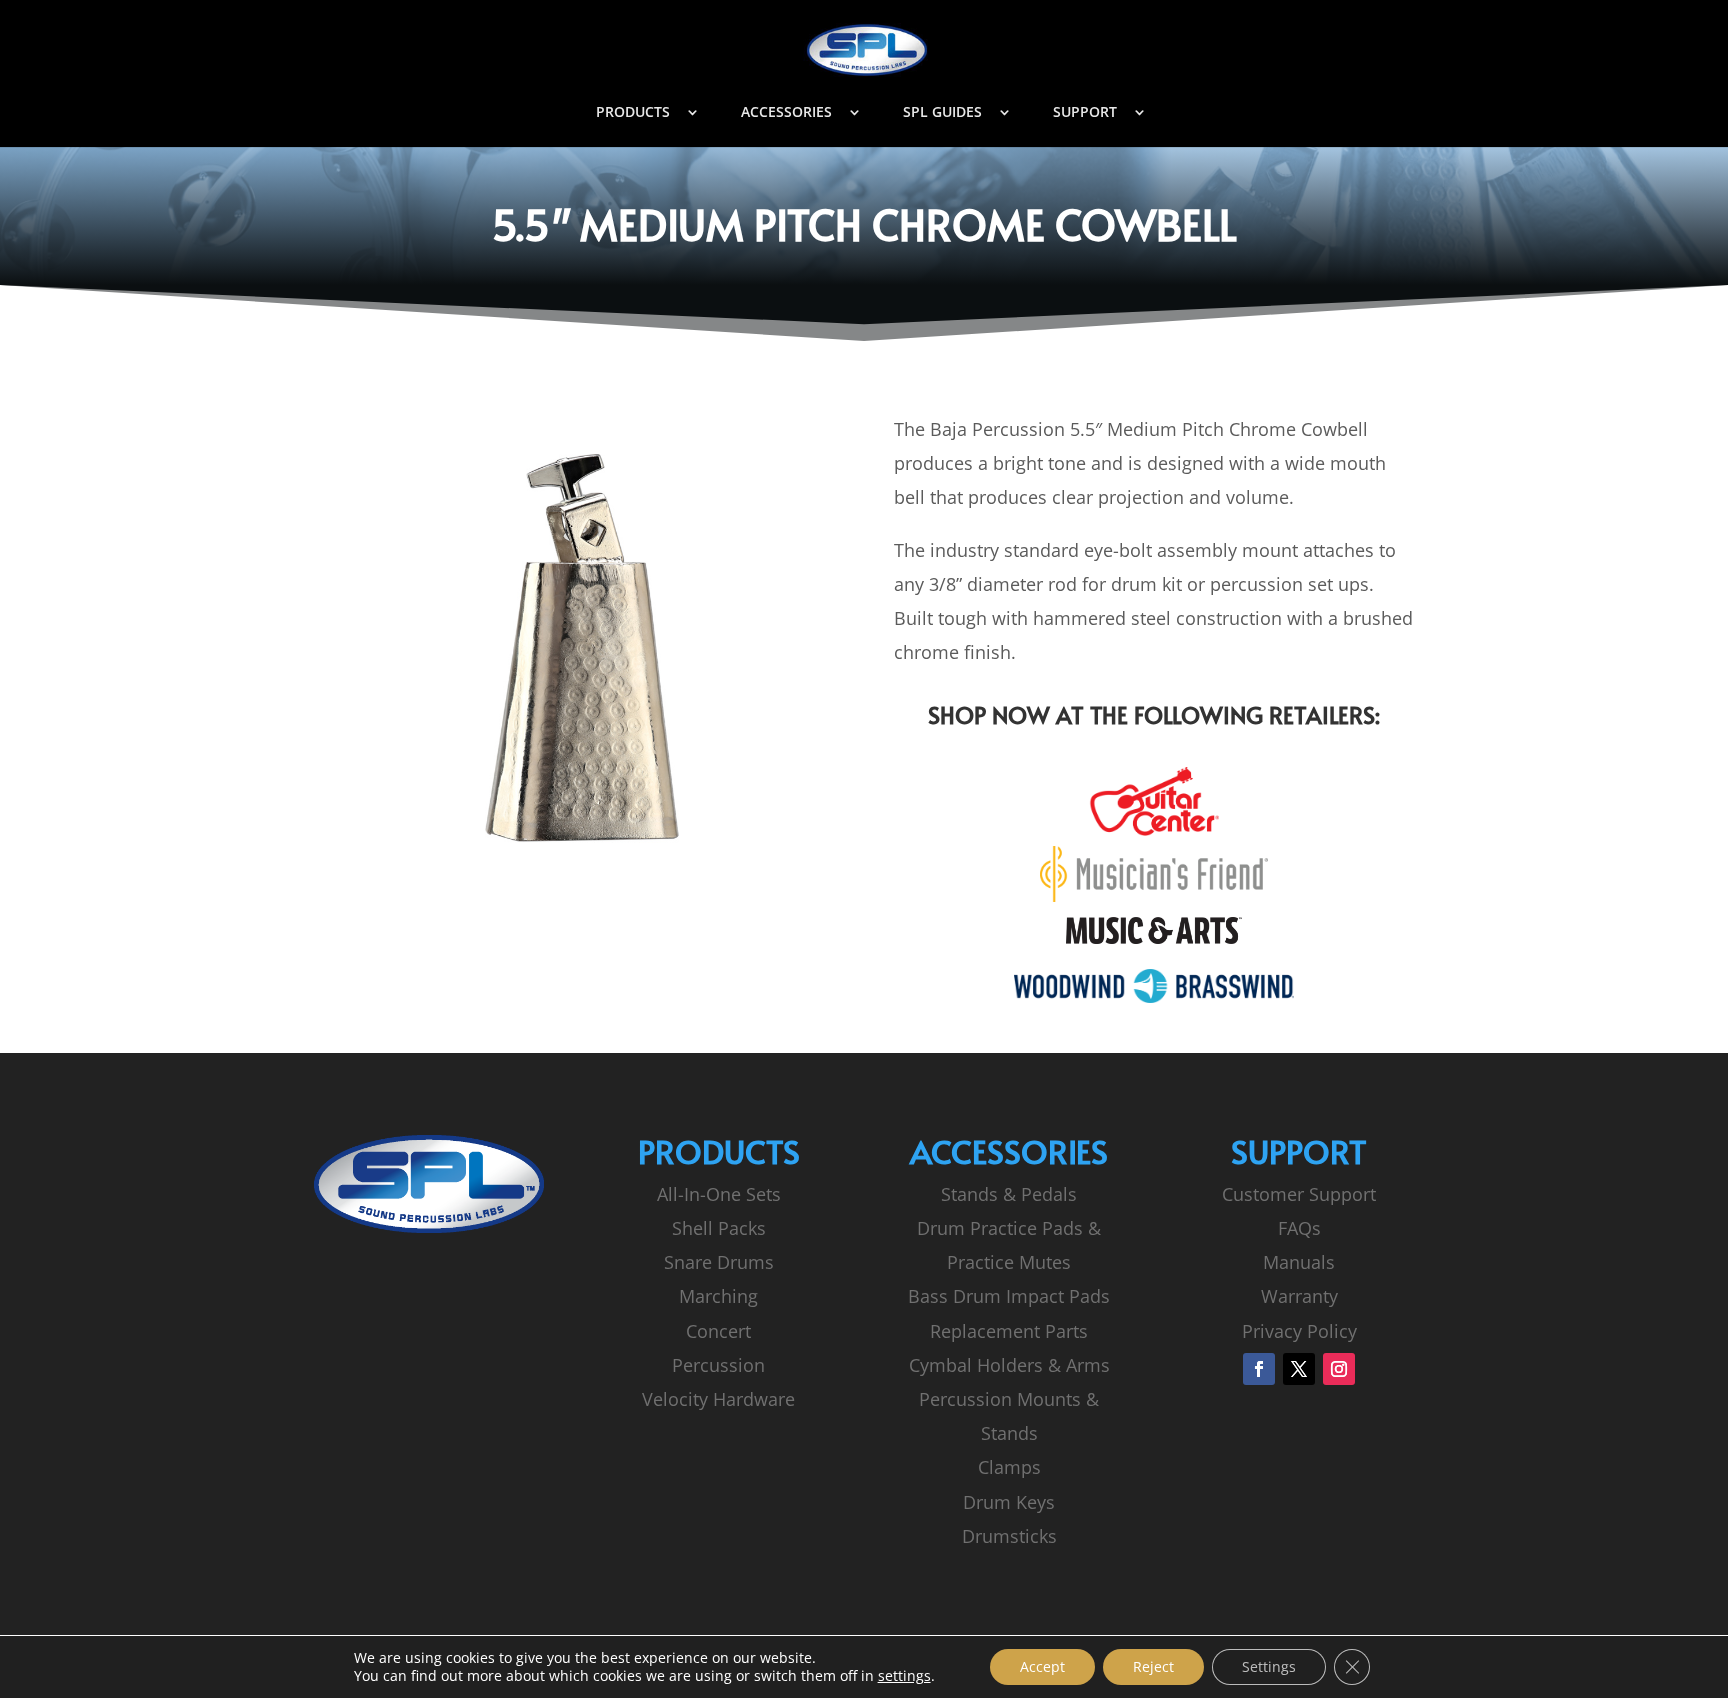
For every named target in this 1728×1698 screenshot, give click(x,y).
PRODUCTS (633, 113)
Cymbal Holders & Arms (1009, 1365)
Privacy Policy (1299, 1331)
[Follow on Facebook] (1259, 1369)
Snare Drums (719, 1262)
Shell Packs (719, 1228)
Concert (718, 1331)
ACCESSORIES (786, 113)
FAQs (1299, 1228)
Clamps (1009, 1467)
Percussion (718, 1365)
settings (904, 1676)
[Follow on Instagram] (1339, 1369)
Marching (718, 1296)
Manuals (1299, 1262)
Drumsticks (1009, 1536)
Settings (1269, 1666)
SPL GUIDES (942, 113)
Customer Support (1299, 1194)
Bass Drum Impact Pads (1009, 1296)
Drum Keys (1009, 1502)
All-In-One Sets (719, 1194)
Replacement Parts (1009, 1331)
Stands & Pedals (1009, 1194)
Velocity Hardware (718, 1399)
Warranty (1299, 1296)
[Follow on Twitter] (1299, 1369)
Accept (1042, 1666)
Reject (1153, 1666)
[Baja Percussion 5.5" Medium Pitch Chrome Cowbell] (574, 876)
